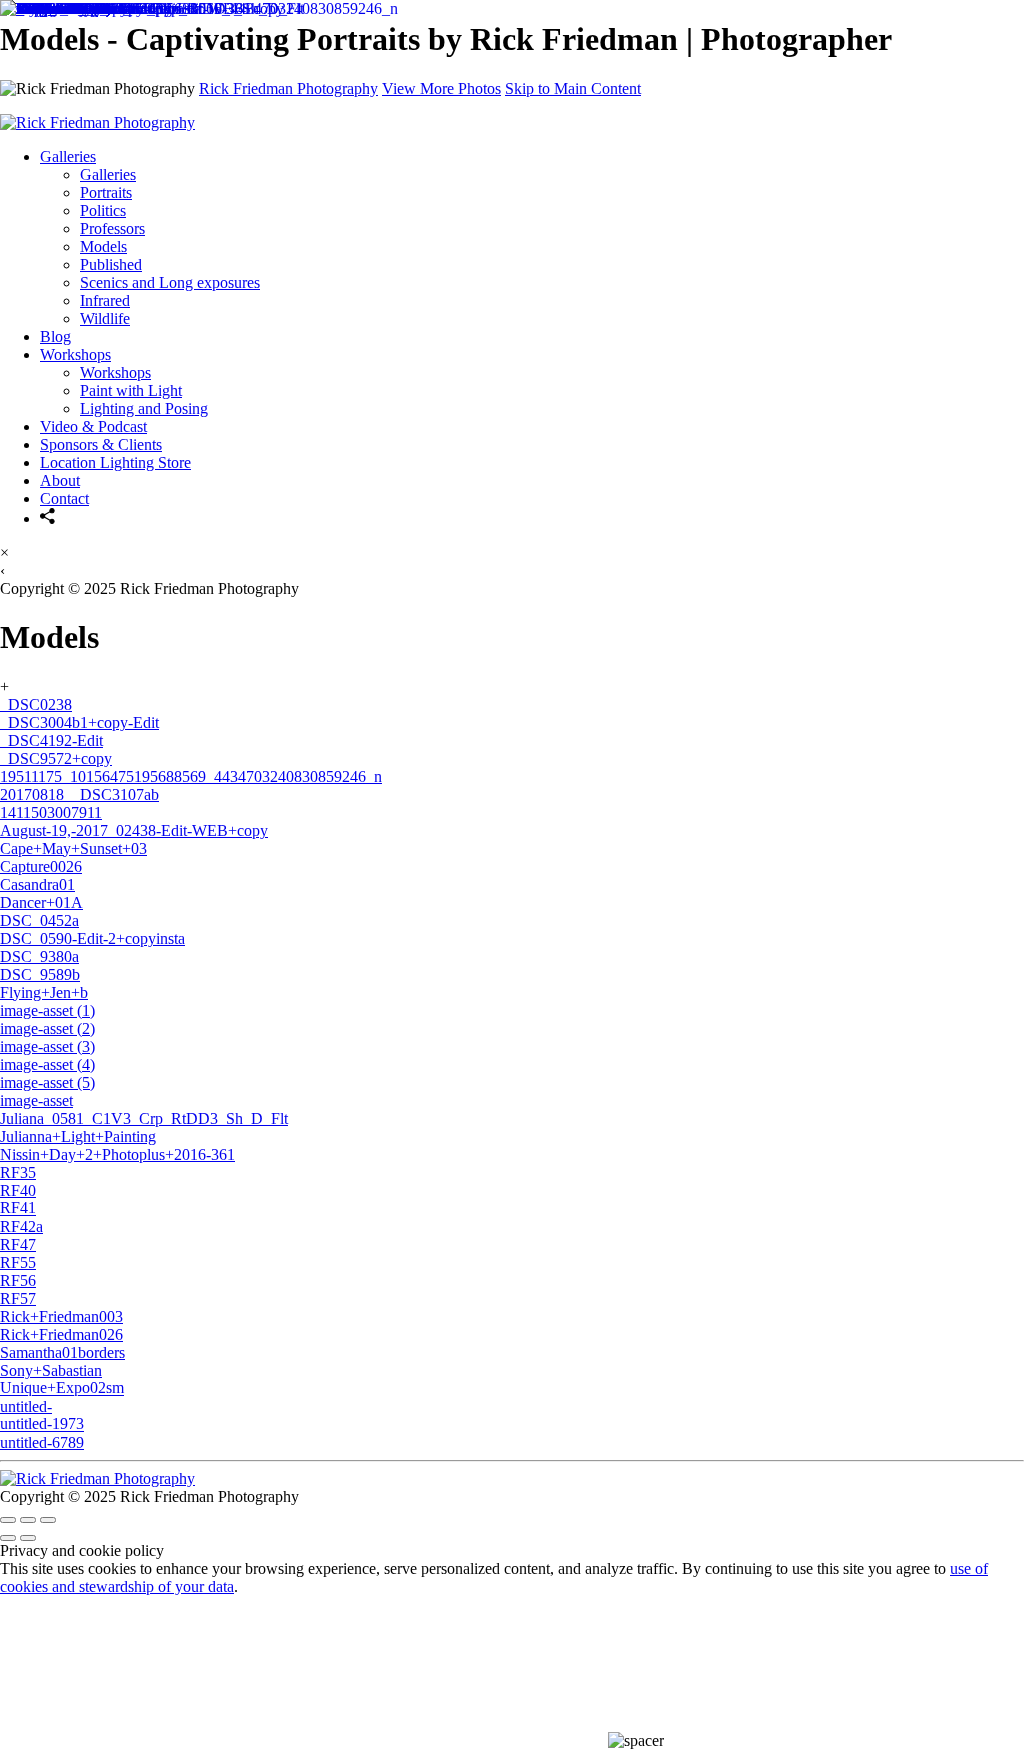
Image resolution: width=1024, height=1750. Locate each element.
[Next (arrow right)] (28, 1538)
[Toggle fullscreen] (28, 1520)
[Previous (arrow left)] (8, 1538)
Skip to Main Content (573, 88)
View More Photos (441, 88)
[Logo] (97, 1478)
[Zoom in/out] (48, 1520)
